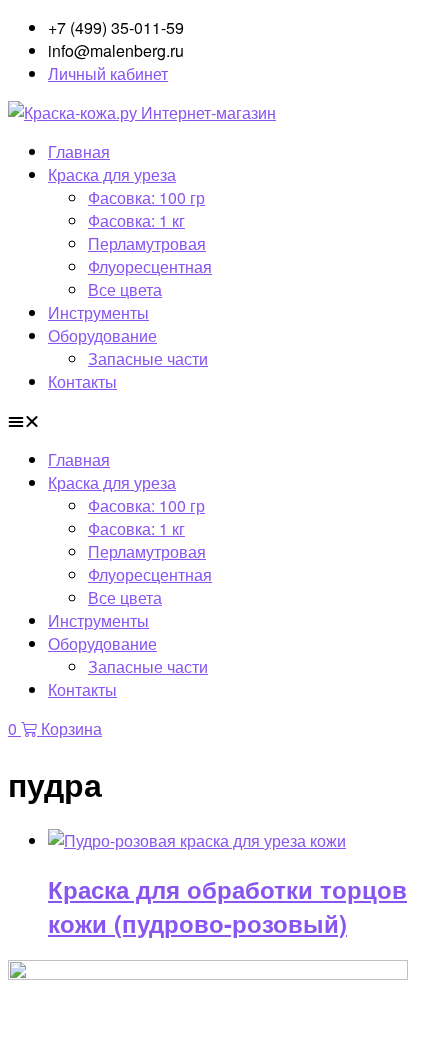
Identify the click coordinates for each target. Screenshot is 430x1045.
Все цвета (125, 289)
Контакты (82, 381)
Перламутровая (147, 243)
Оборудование (102, 335)
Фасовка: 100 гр (146, 197)
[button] (215, 420)
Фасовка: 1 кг (136, 220)
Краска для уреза (112, 174)
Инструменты (98, 312)
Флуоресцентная (150, 266)
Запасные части (148, 358)
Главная (79, 151)
